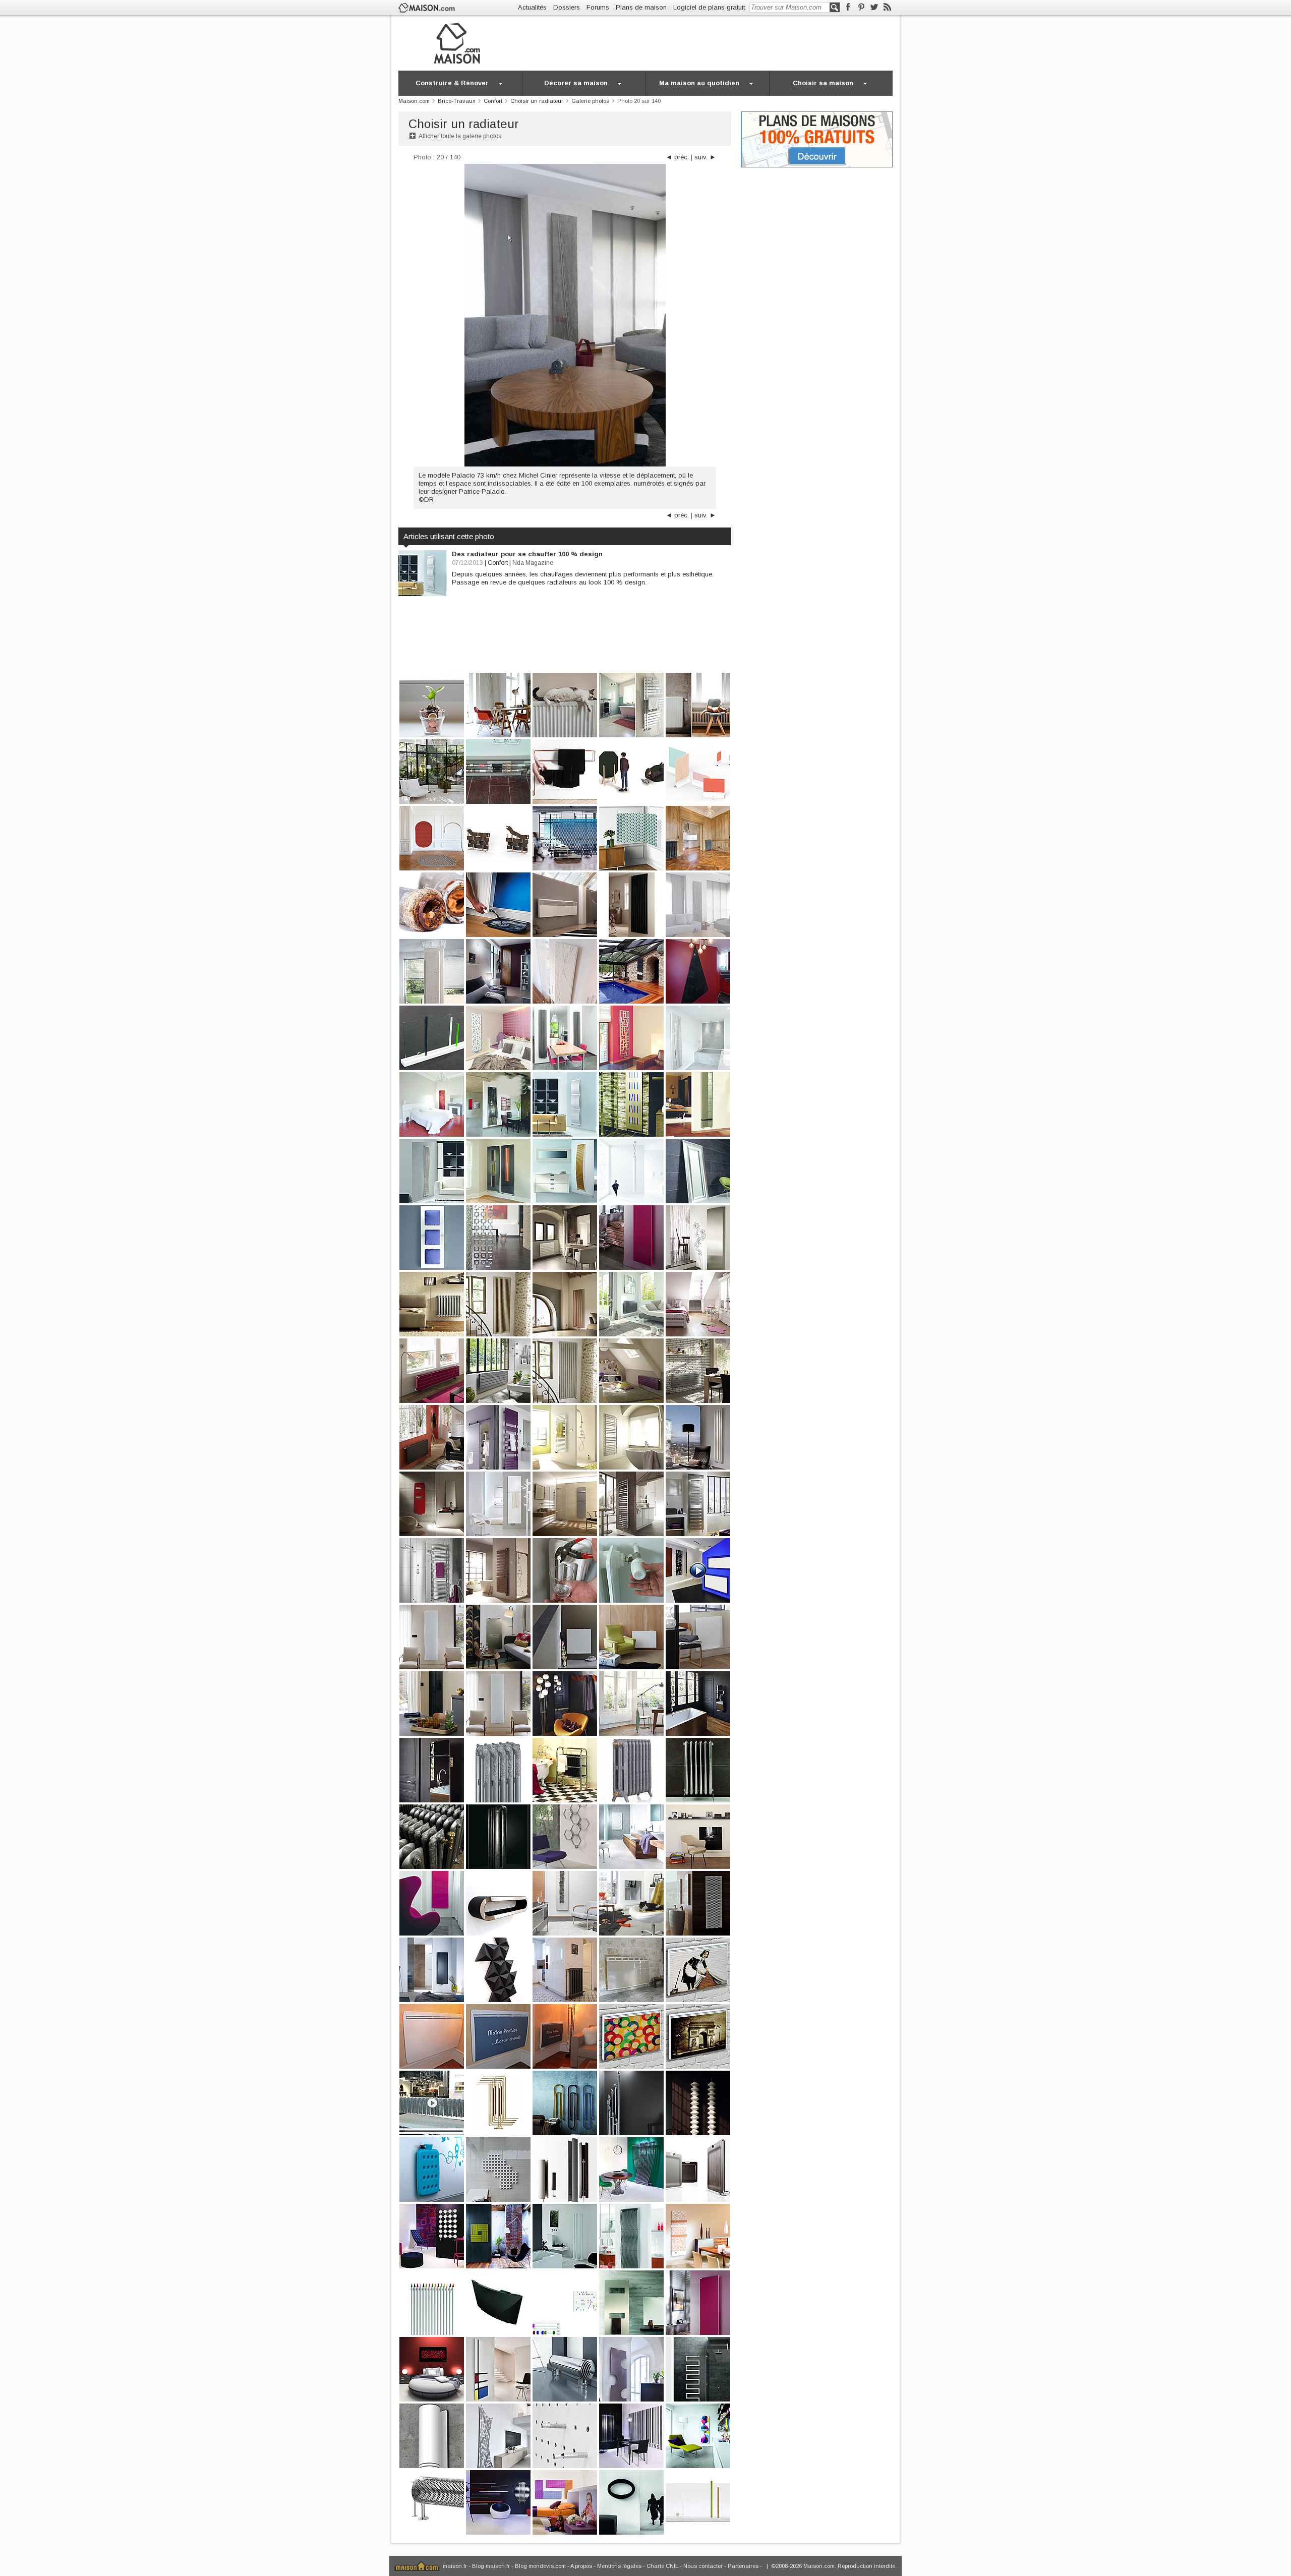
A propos (581, 2566)
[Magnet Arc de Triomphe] (698, 2036)
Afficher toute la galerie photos (460, 136)
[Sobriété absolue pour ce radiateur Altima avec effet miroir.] (698, 1237)
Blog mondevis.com (540, 2566)
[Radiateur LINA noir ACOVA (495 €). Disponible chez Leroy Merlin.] (631, 904)
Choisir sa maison (823, 83)
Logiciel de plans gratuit (709, 7)
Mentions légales (619, 2566)
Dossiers (567, 7)
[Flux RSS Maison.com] (887, 7)
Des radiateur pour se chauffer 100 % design (527, 554)
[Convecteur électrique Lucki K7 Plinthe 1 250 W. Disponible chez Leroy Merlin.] (565, 904)
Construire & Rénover (452, 83)
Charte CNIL (662, 2566)
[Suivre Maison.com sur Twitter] (874, 7)
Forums (598, 7)
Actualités (532, 7)
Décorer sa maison (576, 83)
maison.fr (455, 2566)
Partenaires (743, 2566)
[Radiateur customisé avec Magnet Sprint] (565, 2036)
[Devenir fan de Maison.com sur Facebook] (848, 7)
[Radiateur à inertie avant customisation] (432, 2036)
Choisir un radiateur (464, 124)
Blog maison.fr (491, 2566)
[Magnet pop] (631, 2036)
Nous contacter (703, 2566)
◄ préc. (677, 157)
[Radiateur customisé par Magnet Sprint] (498, 2036)
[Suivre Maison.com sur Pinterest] (861, 7)
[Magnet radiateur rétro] (698, 1969)
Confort (498, 563)
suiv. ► (705, 157)
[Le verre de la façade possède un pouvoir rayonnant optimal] (631, 1969)
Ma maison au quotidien (699, 83)
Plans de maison (641, 7)
